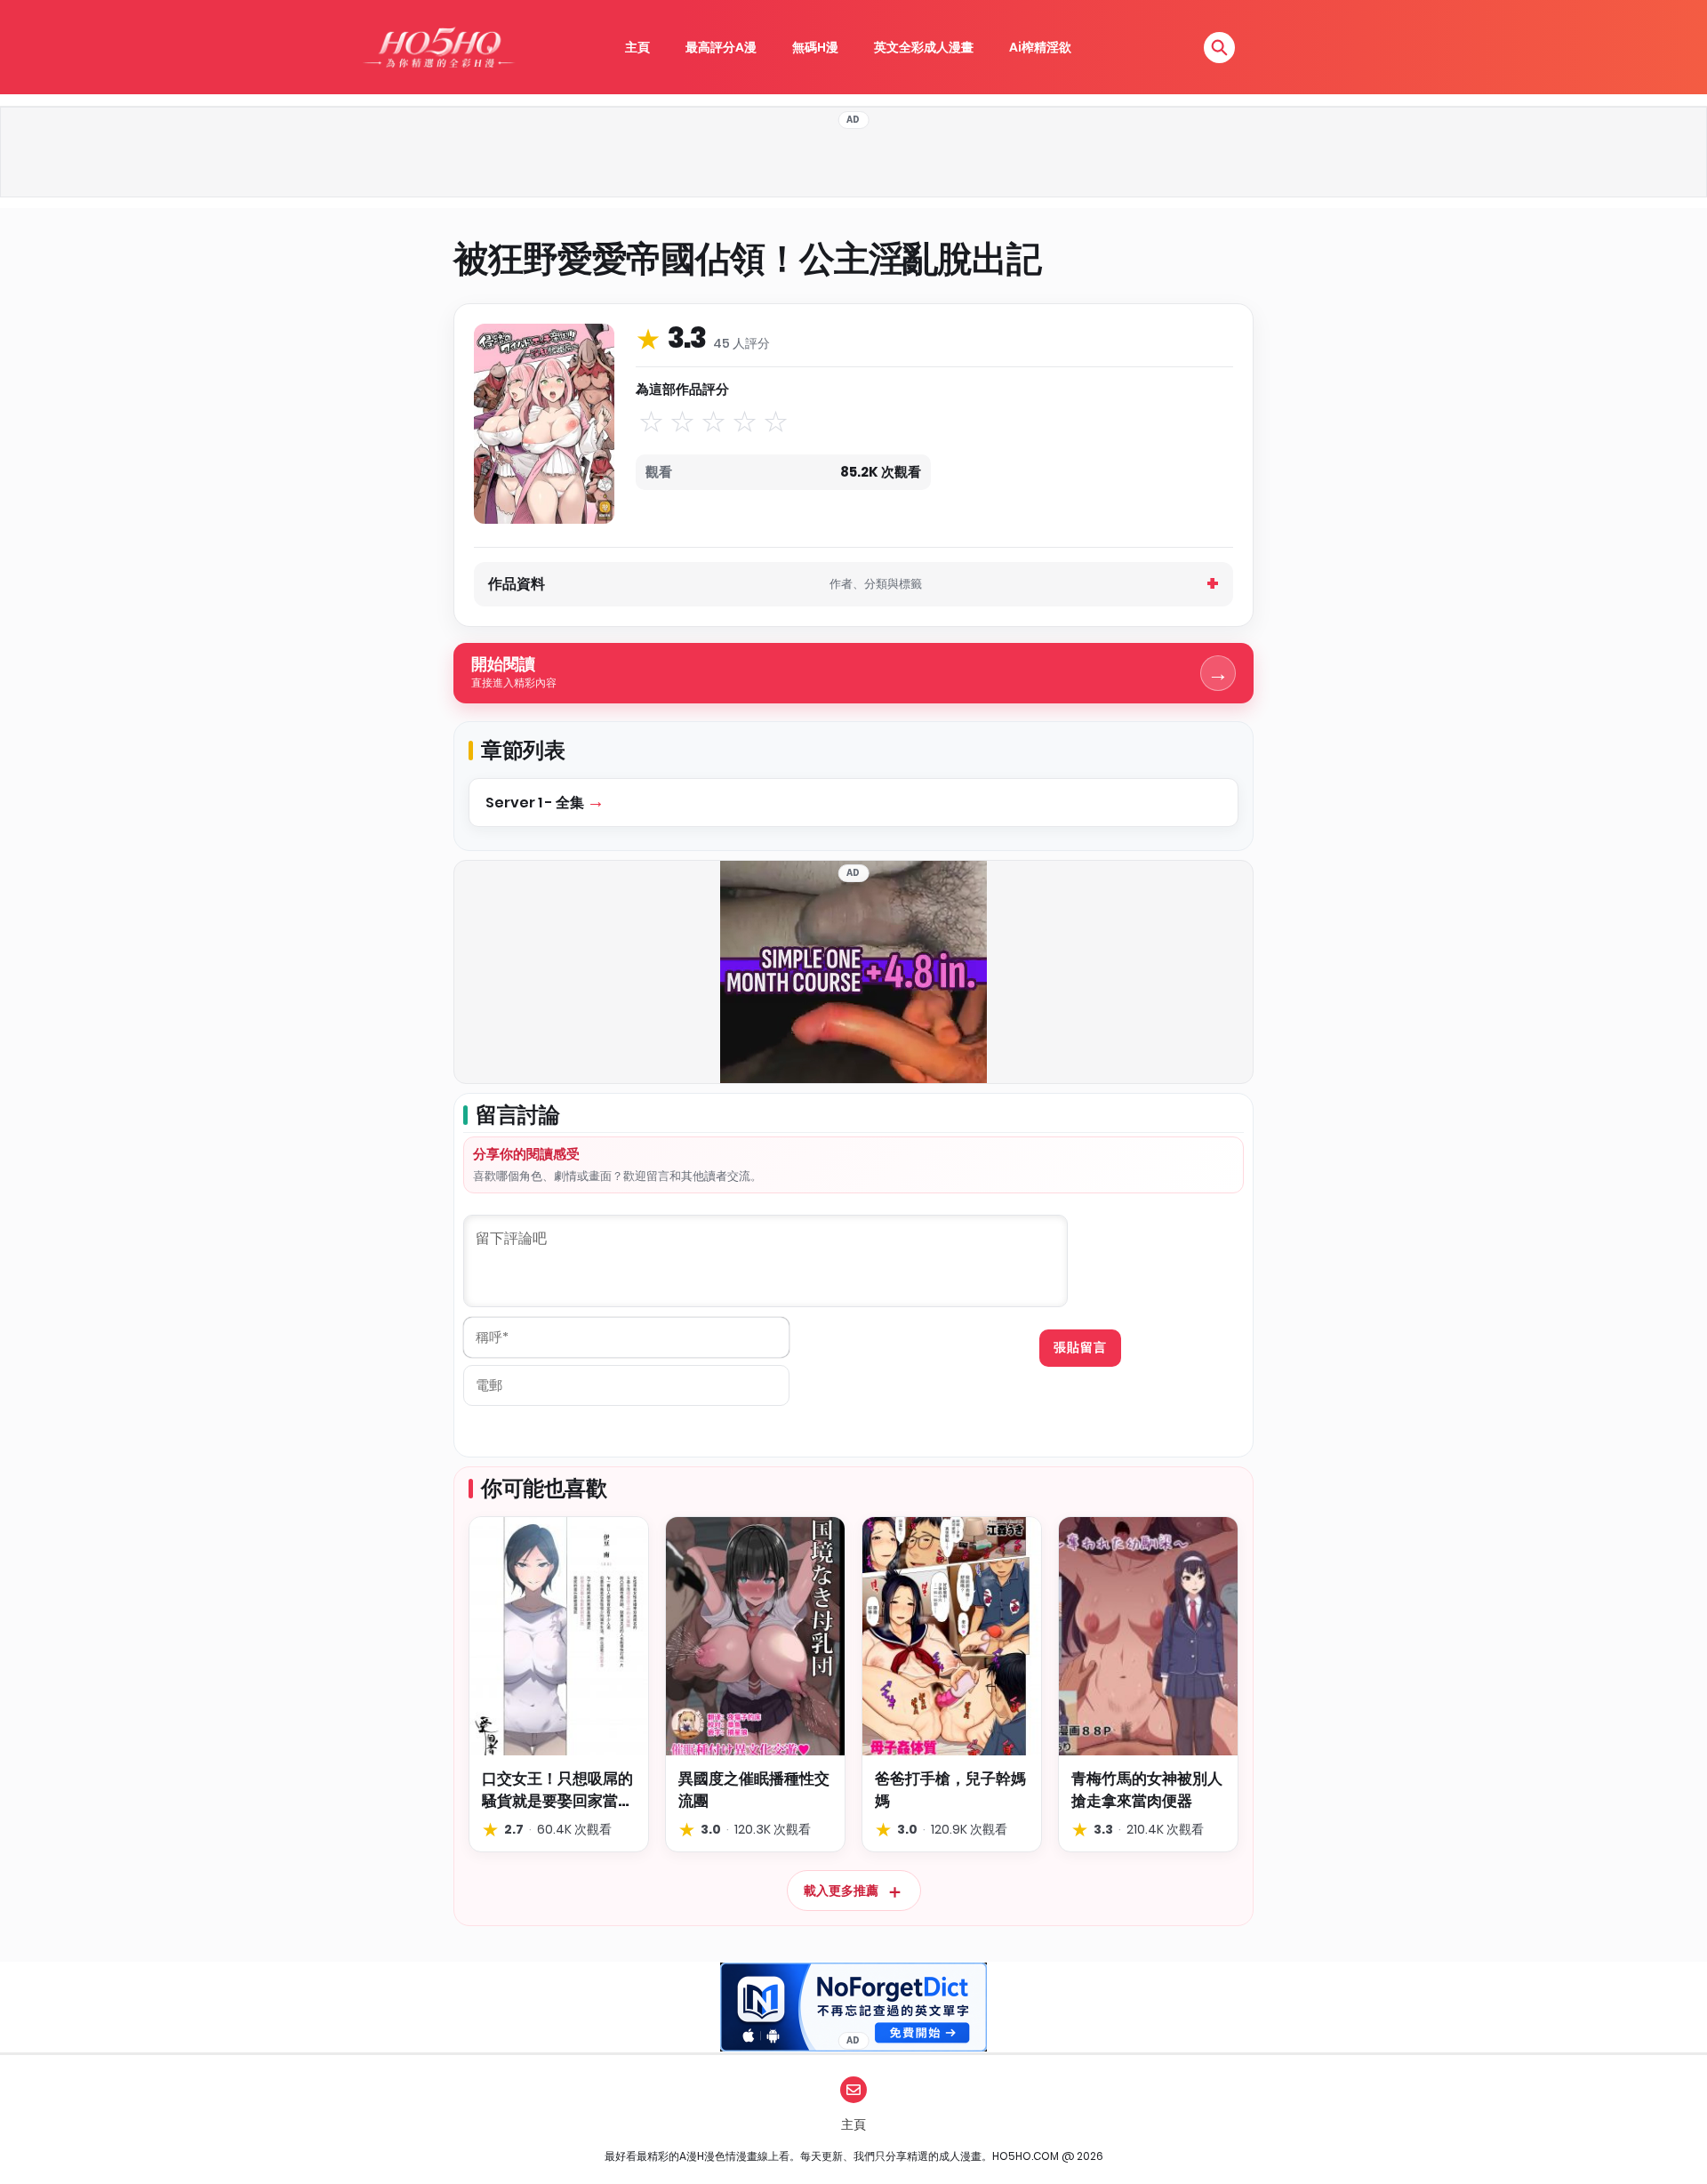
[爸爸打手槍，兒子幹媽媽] (952, 1636)
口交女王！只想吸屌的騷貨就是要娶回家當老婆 (557, 1790)
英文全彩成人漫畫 (924, 47)
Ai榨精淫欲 (1040, 47)
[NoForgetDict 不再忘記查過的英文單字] (853, 2007)
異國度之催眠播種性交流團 (754, 1790)
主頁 (637, 47)
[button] (1219, 48)
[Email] (853, 2090)
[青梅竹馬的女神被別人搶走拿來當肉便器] (1148, 1636)
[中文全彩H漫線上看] (438, 47)
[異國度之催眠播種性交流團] (755, 1636)
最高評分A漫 (721, 47)
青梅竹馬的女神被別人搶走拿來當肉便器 (1147, 1790)
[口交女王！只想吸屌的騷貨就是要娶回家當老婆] (559, 1636)
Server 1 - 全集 (536, 803)
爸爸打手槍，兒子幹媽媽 (950, 1790)
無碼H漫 (815, 47)
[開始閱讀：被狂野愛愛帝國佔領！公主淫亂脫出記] (544, 423)
